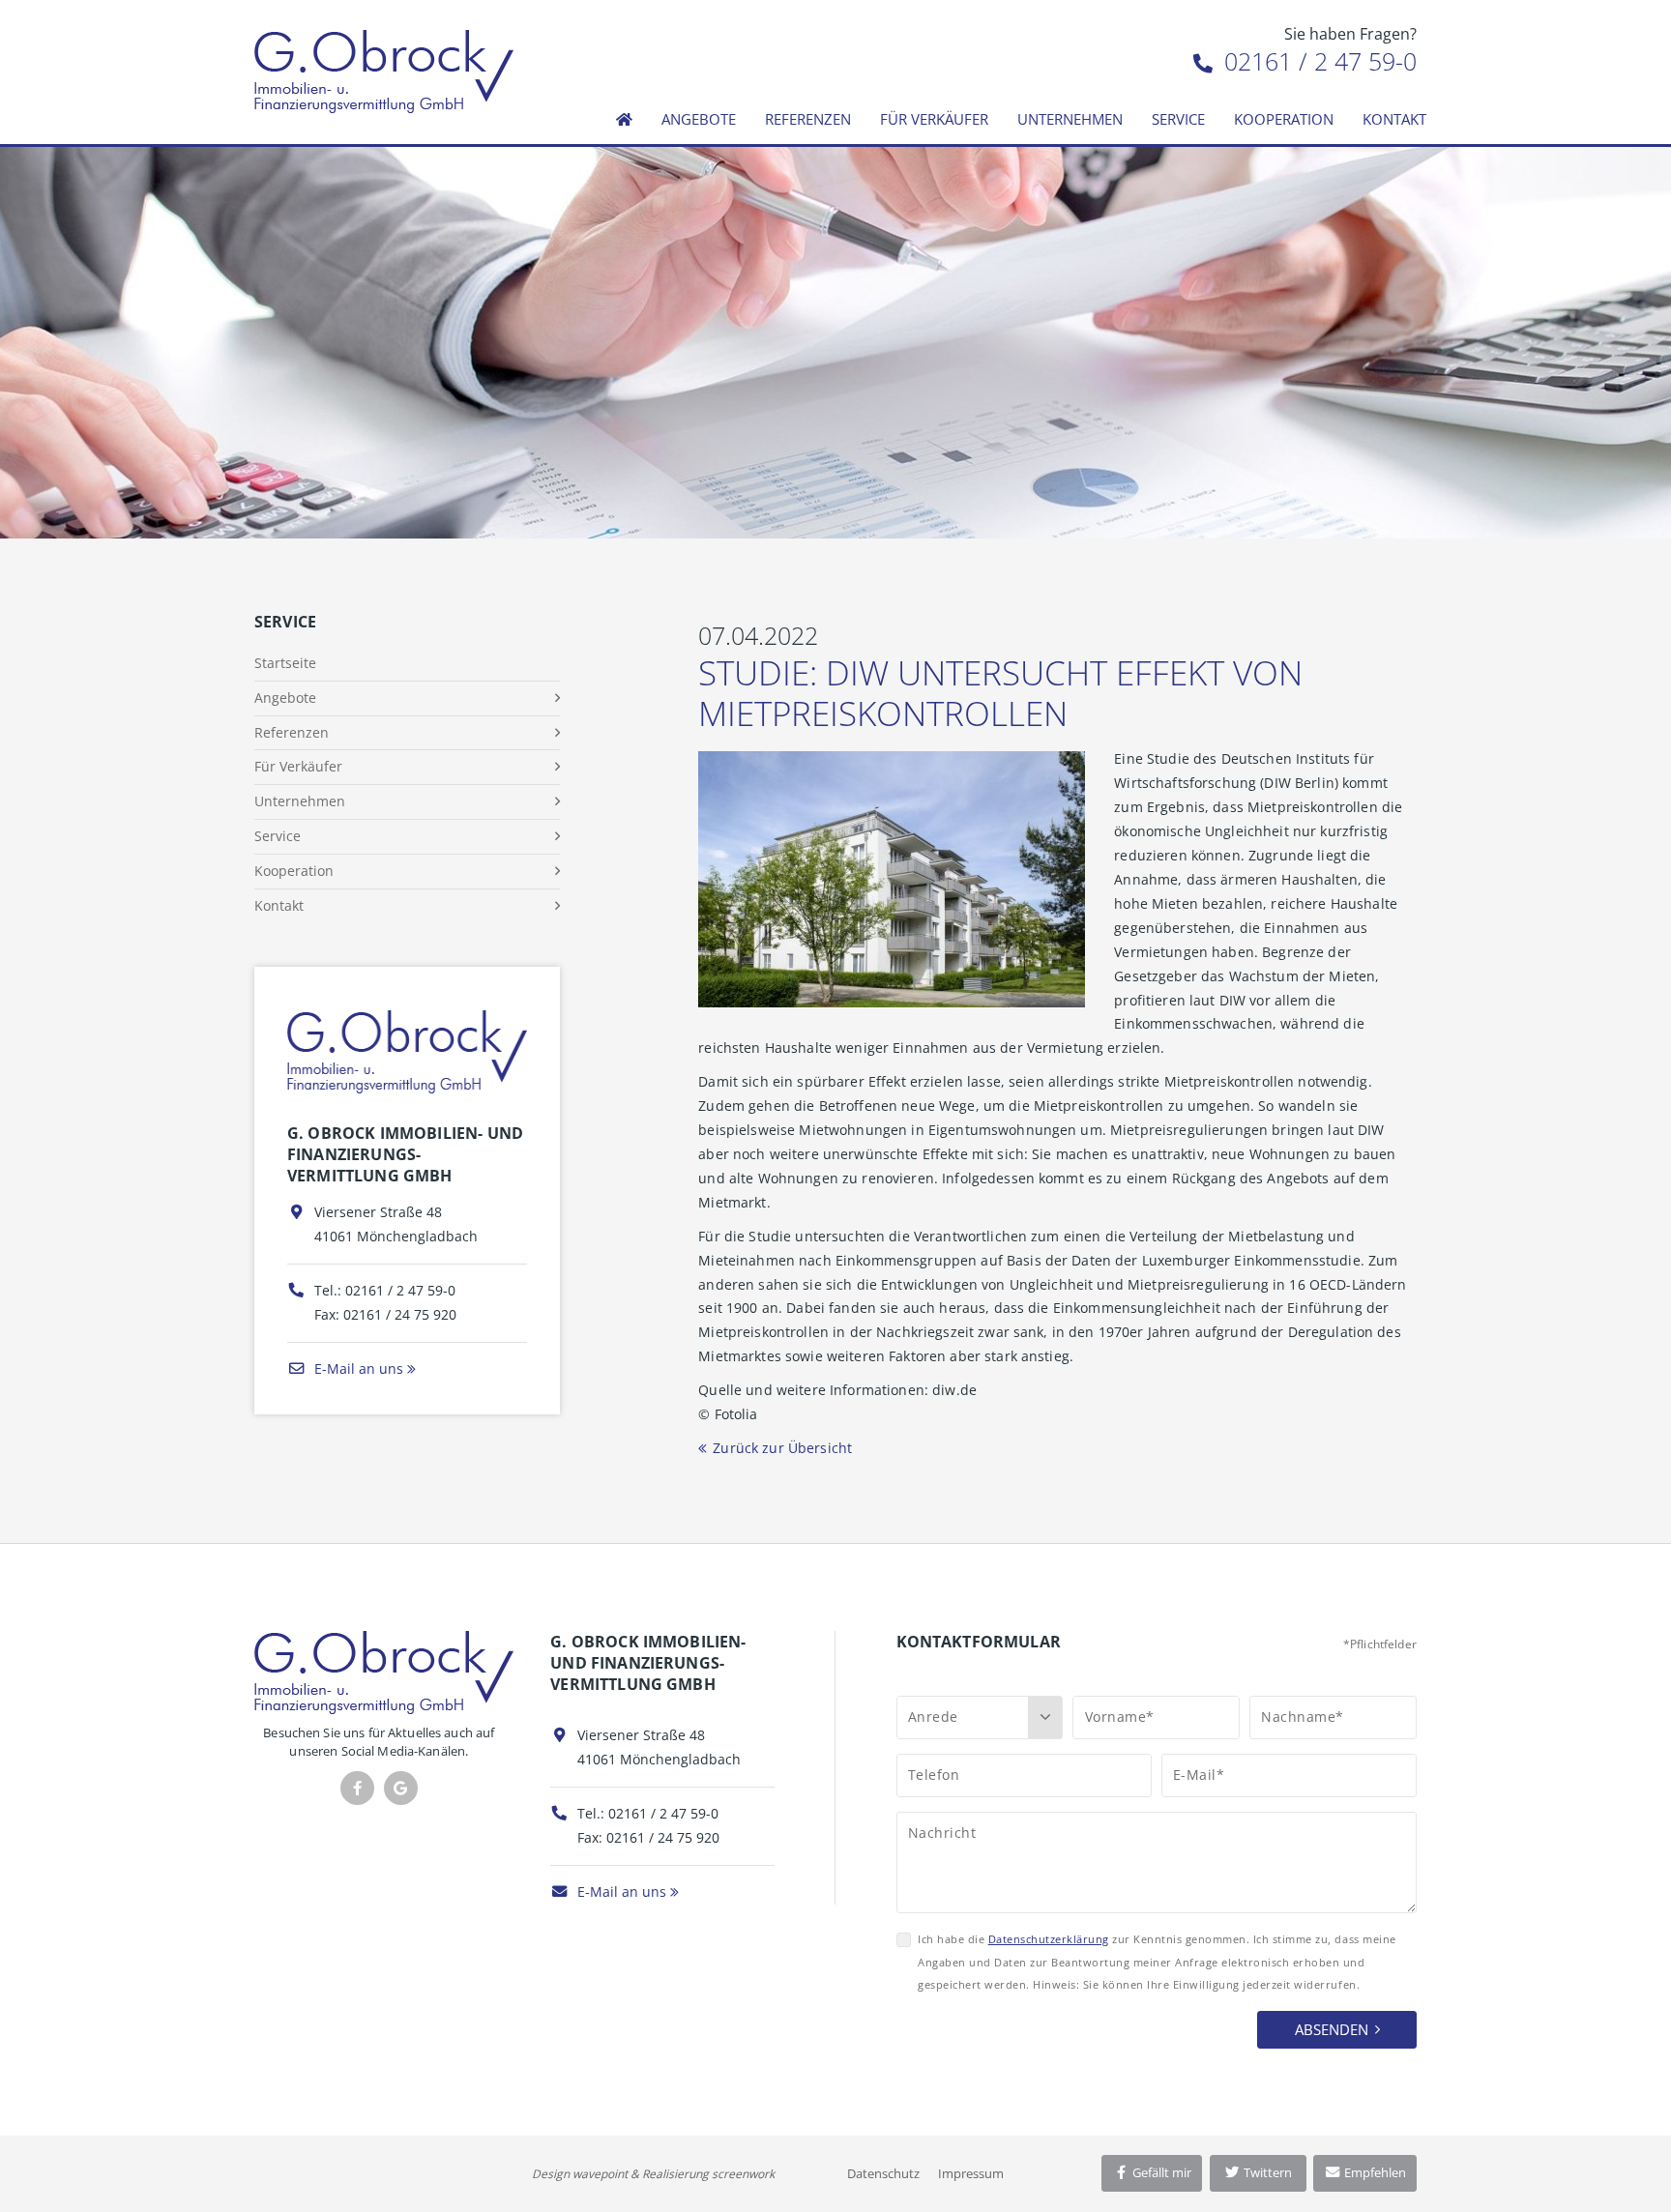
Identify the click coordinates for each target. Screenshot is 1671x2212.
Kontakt (1394, 119)
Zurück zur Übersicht (782, 1448)
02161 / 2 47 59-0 (1317, 61)
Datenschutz (883, 2173)
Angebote (699, 119)
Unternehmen (1070, 119)
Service (1178, 119)
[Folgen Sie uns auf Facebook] (357, 1788)
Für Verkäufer (934, 119)
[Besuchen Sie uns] (401, 1788)
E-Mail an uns (357, 1368)
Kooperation (1284, 119)
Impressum (971, 2173)
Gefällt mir (1160, 2172)
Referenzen (808, 119)
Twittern (1266, 2172)
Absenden (1332, 2029)
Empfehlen (1374, 2172)
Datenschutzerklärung (1049, 1939)
